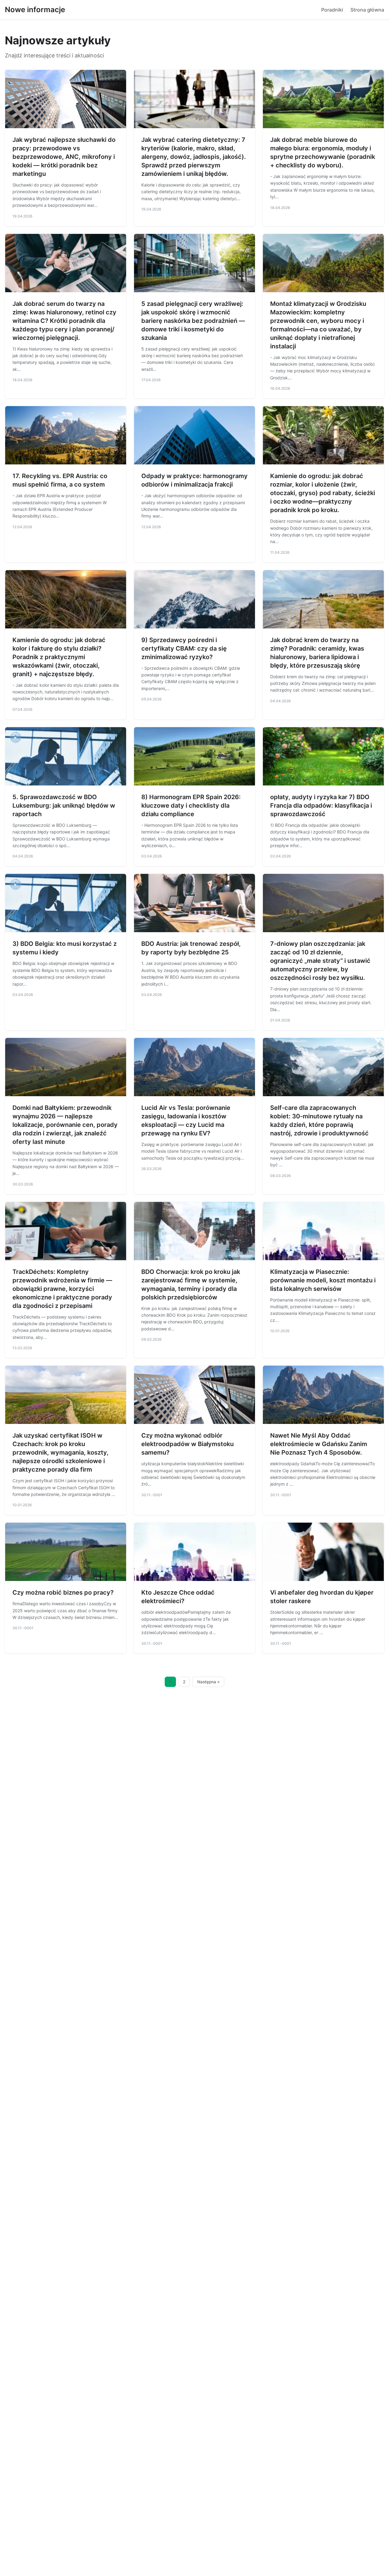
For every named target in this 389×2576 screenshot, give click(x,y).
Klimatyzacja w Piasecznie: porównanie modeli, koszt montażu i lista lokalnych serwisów (323, 1280)
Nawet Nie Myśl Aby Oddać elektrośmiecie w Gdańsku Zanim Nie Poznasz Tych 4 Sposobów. (319, 1444)
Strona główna (367, 10)
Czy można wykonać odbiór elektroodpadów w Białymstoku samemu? (188, 1444)
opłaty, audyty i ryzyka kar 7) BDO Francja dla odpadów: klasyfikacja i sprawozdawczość (321, 806)
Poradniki (332, 10)
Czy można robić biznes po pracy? (63, 1592)
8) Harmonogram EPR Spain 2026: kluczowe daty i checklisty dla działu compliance (191, 806)
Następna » (208, 1682)
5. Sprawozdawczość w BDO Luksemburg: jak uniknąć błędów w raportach (64, 806)
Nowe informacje (35, 10)
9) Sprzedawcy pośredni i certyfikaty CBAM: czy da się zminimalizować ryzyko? (184, 648)
